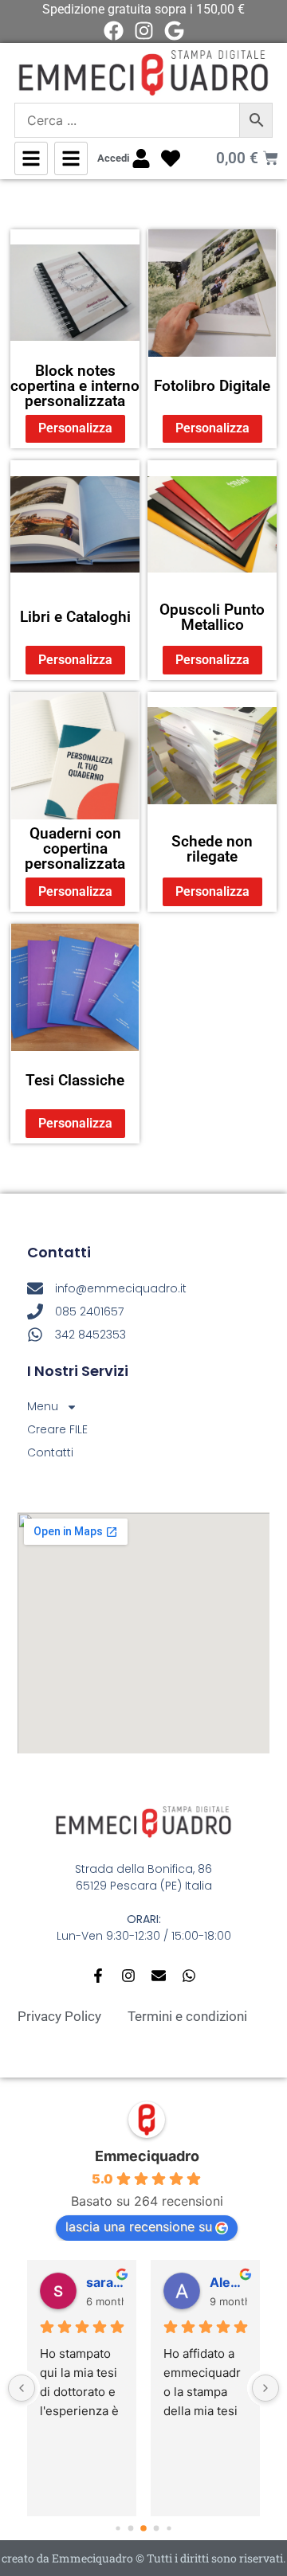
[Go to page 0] (118, 2529)
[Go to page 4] (169, 2529)
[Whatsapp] (189, 1976)
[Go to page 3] (157, 2529)
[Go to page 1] (131, 2529)
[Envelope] (159, 1976)
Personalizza (75, 428)
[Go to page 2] (143, 2528)
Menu (43, 1406)
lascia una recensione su (139, 2226)
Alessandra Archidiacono (228, 2282)
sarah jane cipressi (105, 2282)
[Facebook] (114, 31)
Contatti (50, 1452)
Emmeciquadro (147, 2156)
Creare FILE (57, 1429)
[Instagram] (144, 31)
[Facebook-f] (98, 1976)
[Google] (174, 31)
